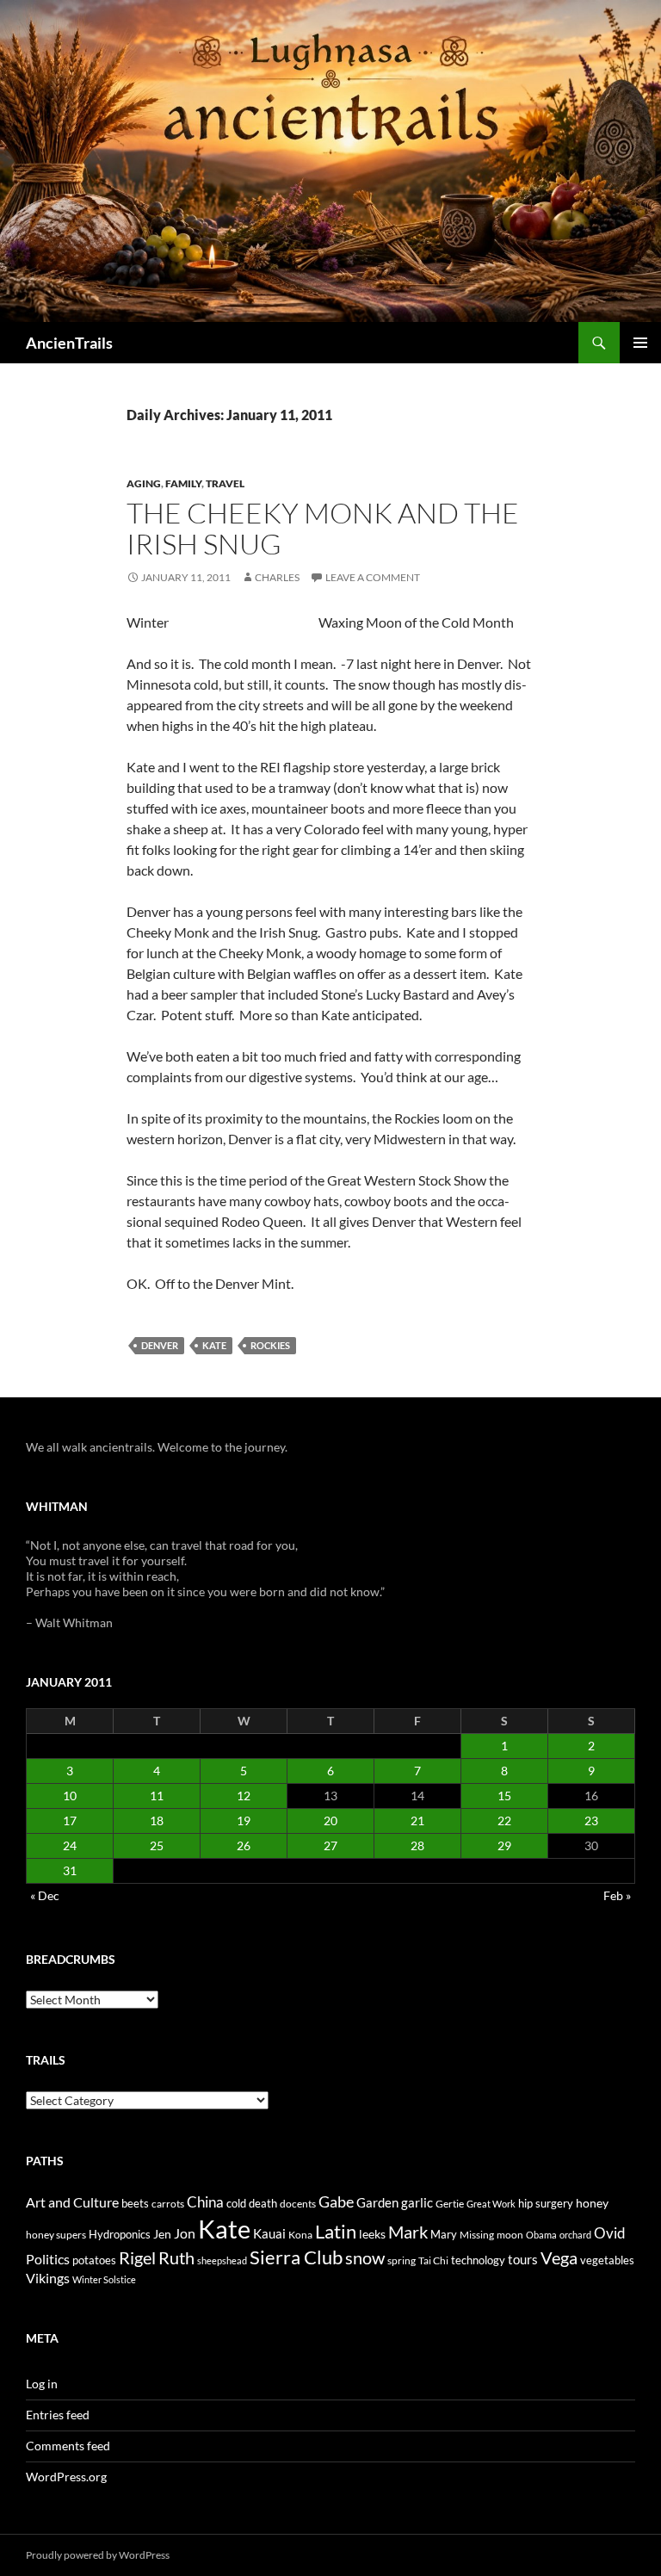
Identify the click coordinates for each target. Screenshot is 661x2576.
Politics (48, 2259)
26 (244, 1845)
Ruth (176, 2258)
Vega (559, 2257)
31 (70, 1870)
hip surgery (546, 2203)
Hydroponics (120, 2234)
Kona (300, 2235)
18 (157, 1821)
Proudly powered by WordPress (98, 2555)
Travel (225, 483)
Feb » (617, 1895)
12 (244, 1796)
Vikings (48, 2278)
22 (504, 1821)
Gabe (336, 2201)
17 (70, 1821)
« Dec (45, 1895)
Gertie (450, 2204)
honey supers (56, 2235)
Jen (162, 2234)
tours (523, 2259)
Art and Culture (72, 2202)
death (263, 2204)
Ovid (610, 2233)
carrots (168, 2204)
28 (417, 1845)
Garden (377, 2202)
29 (504, 1845)
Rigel (137, 2258)
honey (592, 2203)
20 (330, 1821)
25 (157, 1845)
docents (298, 2204)
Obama (541, 2235)
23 (591, 1821)
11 (157, 1796)
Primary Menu (640, 343)
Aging (144, 483)
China (205, 2202)
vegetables (607, 2260)
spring (402, 2260)
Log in (42, 2384)
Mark (408, 2232)
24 (70, 1845)
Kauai (269, 2233)
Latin (336, 2231)
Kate (214, 1345)
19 (244, 1821)
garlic (417, 2203)
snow (365, 2258)
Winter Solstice (104, 2279)
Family (183, 483)
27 (330, 1845)
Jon (185, 2233)
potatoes (94, 2260)
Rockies (270, 1345)
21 (417, 1821)
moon (510, 2235)
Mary (444, 2234)
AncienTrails (69, 343)
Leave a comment (373, 577)
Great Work (491, 2204)
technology (478, 2260)
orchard (575, 2235)
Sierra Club (296, 2257)
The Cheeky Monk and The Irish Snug (323, 528)
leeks (372, 2234)
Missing (477, 2235)
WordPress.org (66, 2477)
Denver (160, 1345)
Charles (277, 577)
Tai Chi (433, 2260)
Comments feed (68, 2446)
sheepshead (222, 2260)
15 (504, 1796)
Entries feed (58, 2415)
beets (135, 2204)
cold (236, 2203)
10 (70, 1796)
